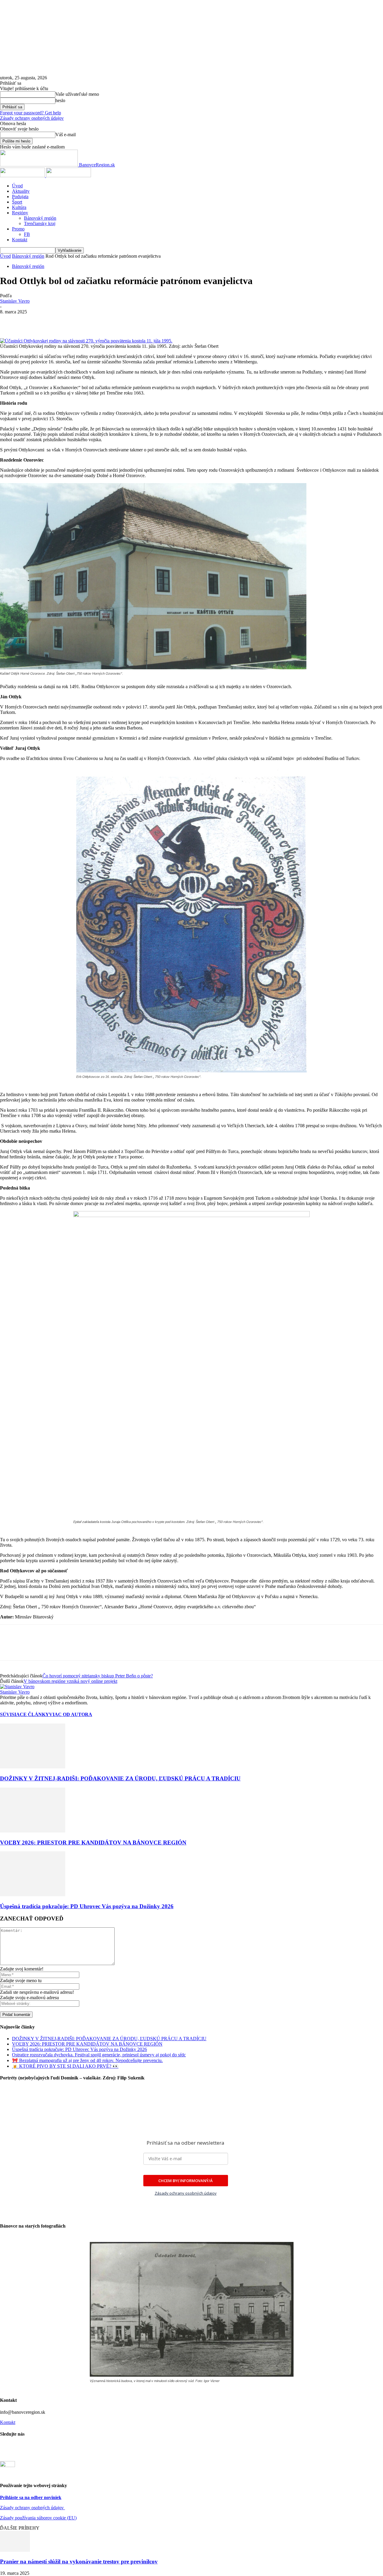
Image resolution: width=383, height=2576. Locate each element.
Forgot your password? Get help (31, 113)
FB (27, 234)
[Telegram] (160, 321)
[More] (203, 321)
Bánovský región (40, 218)
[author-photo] (17, 1687)
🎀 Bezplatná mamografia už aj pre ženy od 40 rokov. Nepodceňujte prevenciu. (87, 2060)
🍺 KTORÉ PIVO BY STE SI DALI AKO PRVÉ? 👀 (65, 2066)
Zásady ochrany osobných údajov (32, 2508)
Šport (17, 202)
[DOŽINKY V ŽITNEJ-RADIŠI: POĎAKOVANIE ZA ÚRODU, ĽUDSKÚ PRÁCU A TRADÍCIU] (33, 1767)
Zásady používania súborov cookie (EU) (38, 2518)
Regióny (20, 213)
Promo (18, 229)
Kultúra (19, 207)
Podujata (20, 197)
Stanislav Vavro (15, 301)
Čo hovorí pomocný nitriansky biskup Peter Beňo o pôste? (98, 1676)
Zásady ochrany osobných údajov (32, 118)
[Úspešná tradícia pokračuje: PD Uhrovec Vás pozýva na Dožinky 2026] (33, 1895)
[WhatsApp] (53, 321)
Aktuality (21, 191)
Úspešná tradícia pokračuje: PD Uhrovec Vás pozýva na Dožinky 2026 (87, 1906)
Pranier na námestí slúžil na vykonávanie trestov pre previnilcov (79, 2561)
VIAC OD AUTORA (71, 1714)
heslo (60, 100)
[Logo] (23, 176)
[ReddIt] (96, 321)
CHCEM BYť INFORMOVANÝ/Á (186, 2181)
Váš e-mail (66, 135)
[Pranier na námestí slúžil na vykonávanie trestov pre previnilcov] (15, 2550)
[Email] (117, 321)
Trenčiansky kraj (40, 223)
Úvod (17, 186)
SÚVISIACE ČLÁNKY (25, 1714)
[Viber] (182, 321)
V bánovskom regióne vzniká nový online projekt (70, 1681)
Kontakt (20, 240)
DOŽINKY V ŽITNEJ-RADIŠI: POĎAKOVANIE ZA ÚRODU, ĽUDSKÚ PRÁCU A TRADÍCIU (120, 1778)
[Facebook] (10, 321)
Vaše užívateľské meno (77, 94)
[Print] (139, 321)
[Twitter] (31, 321)
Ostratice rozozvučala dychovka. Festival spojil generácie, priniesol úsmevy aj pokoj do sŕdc (99, 2055)
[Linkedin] (75, 321)
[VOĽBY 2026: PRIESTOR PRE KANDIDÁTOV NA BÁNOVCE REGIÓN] (33, 1831)
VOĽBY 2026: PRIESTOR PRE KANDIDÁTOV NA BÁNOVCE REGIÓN (93, 1843)
